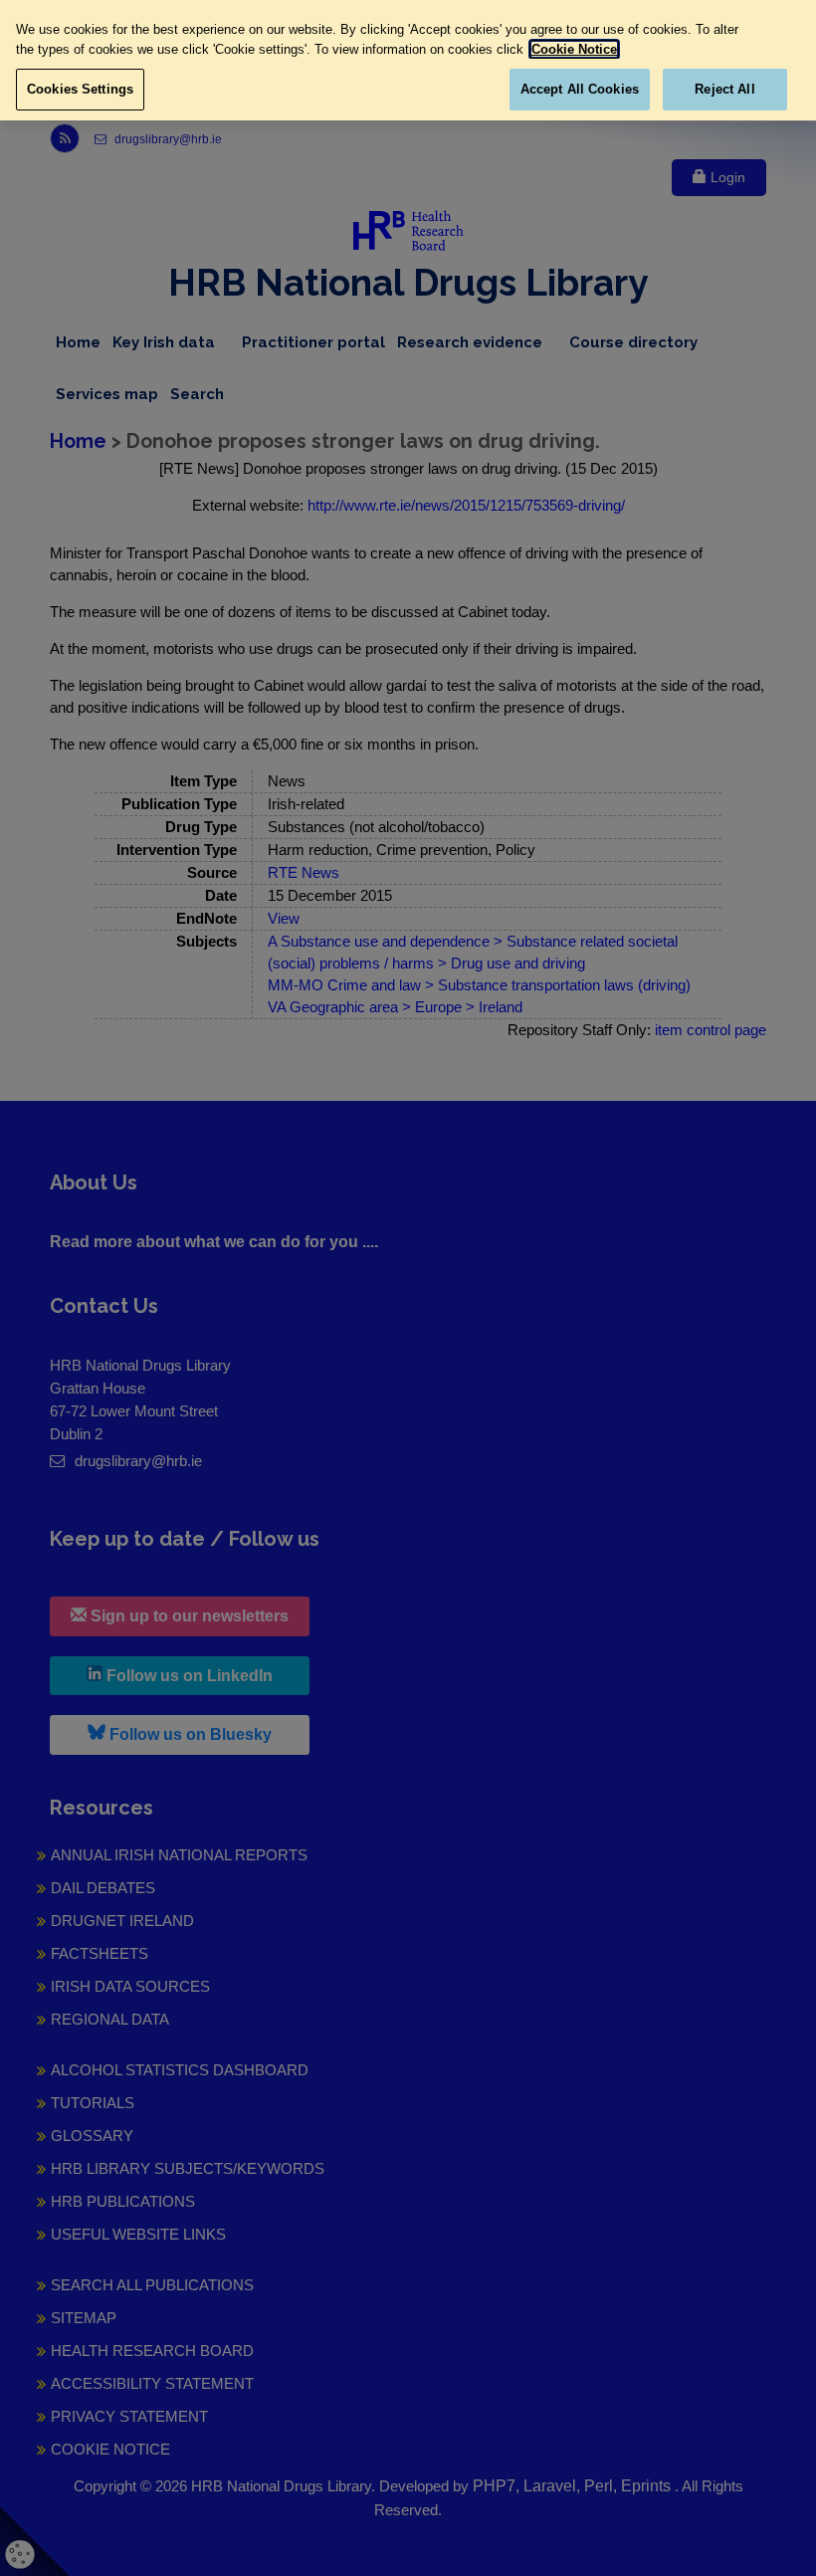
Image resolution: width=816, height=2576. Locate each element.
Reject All (724, 89)
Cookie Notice (574, 49)
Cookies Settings (80, 89)
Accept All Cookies (580, 89)
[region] (408, 60)
